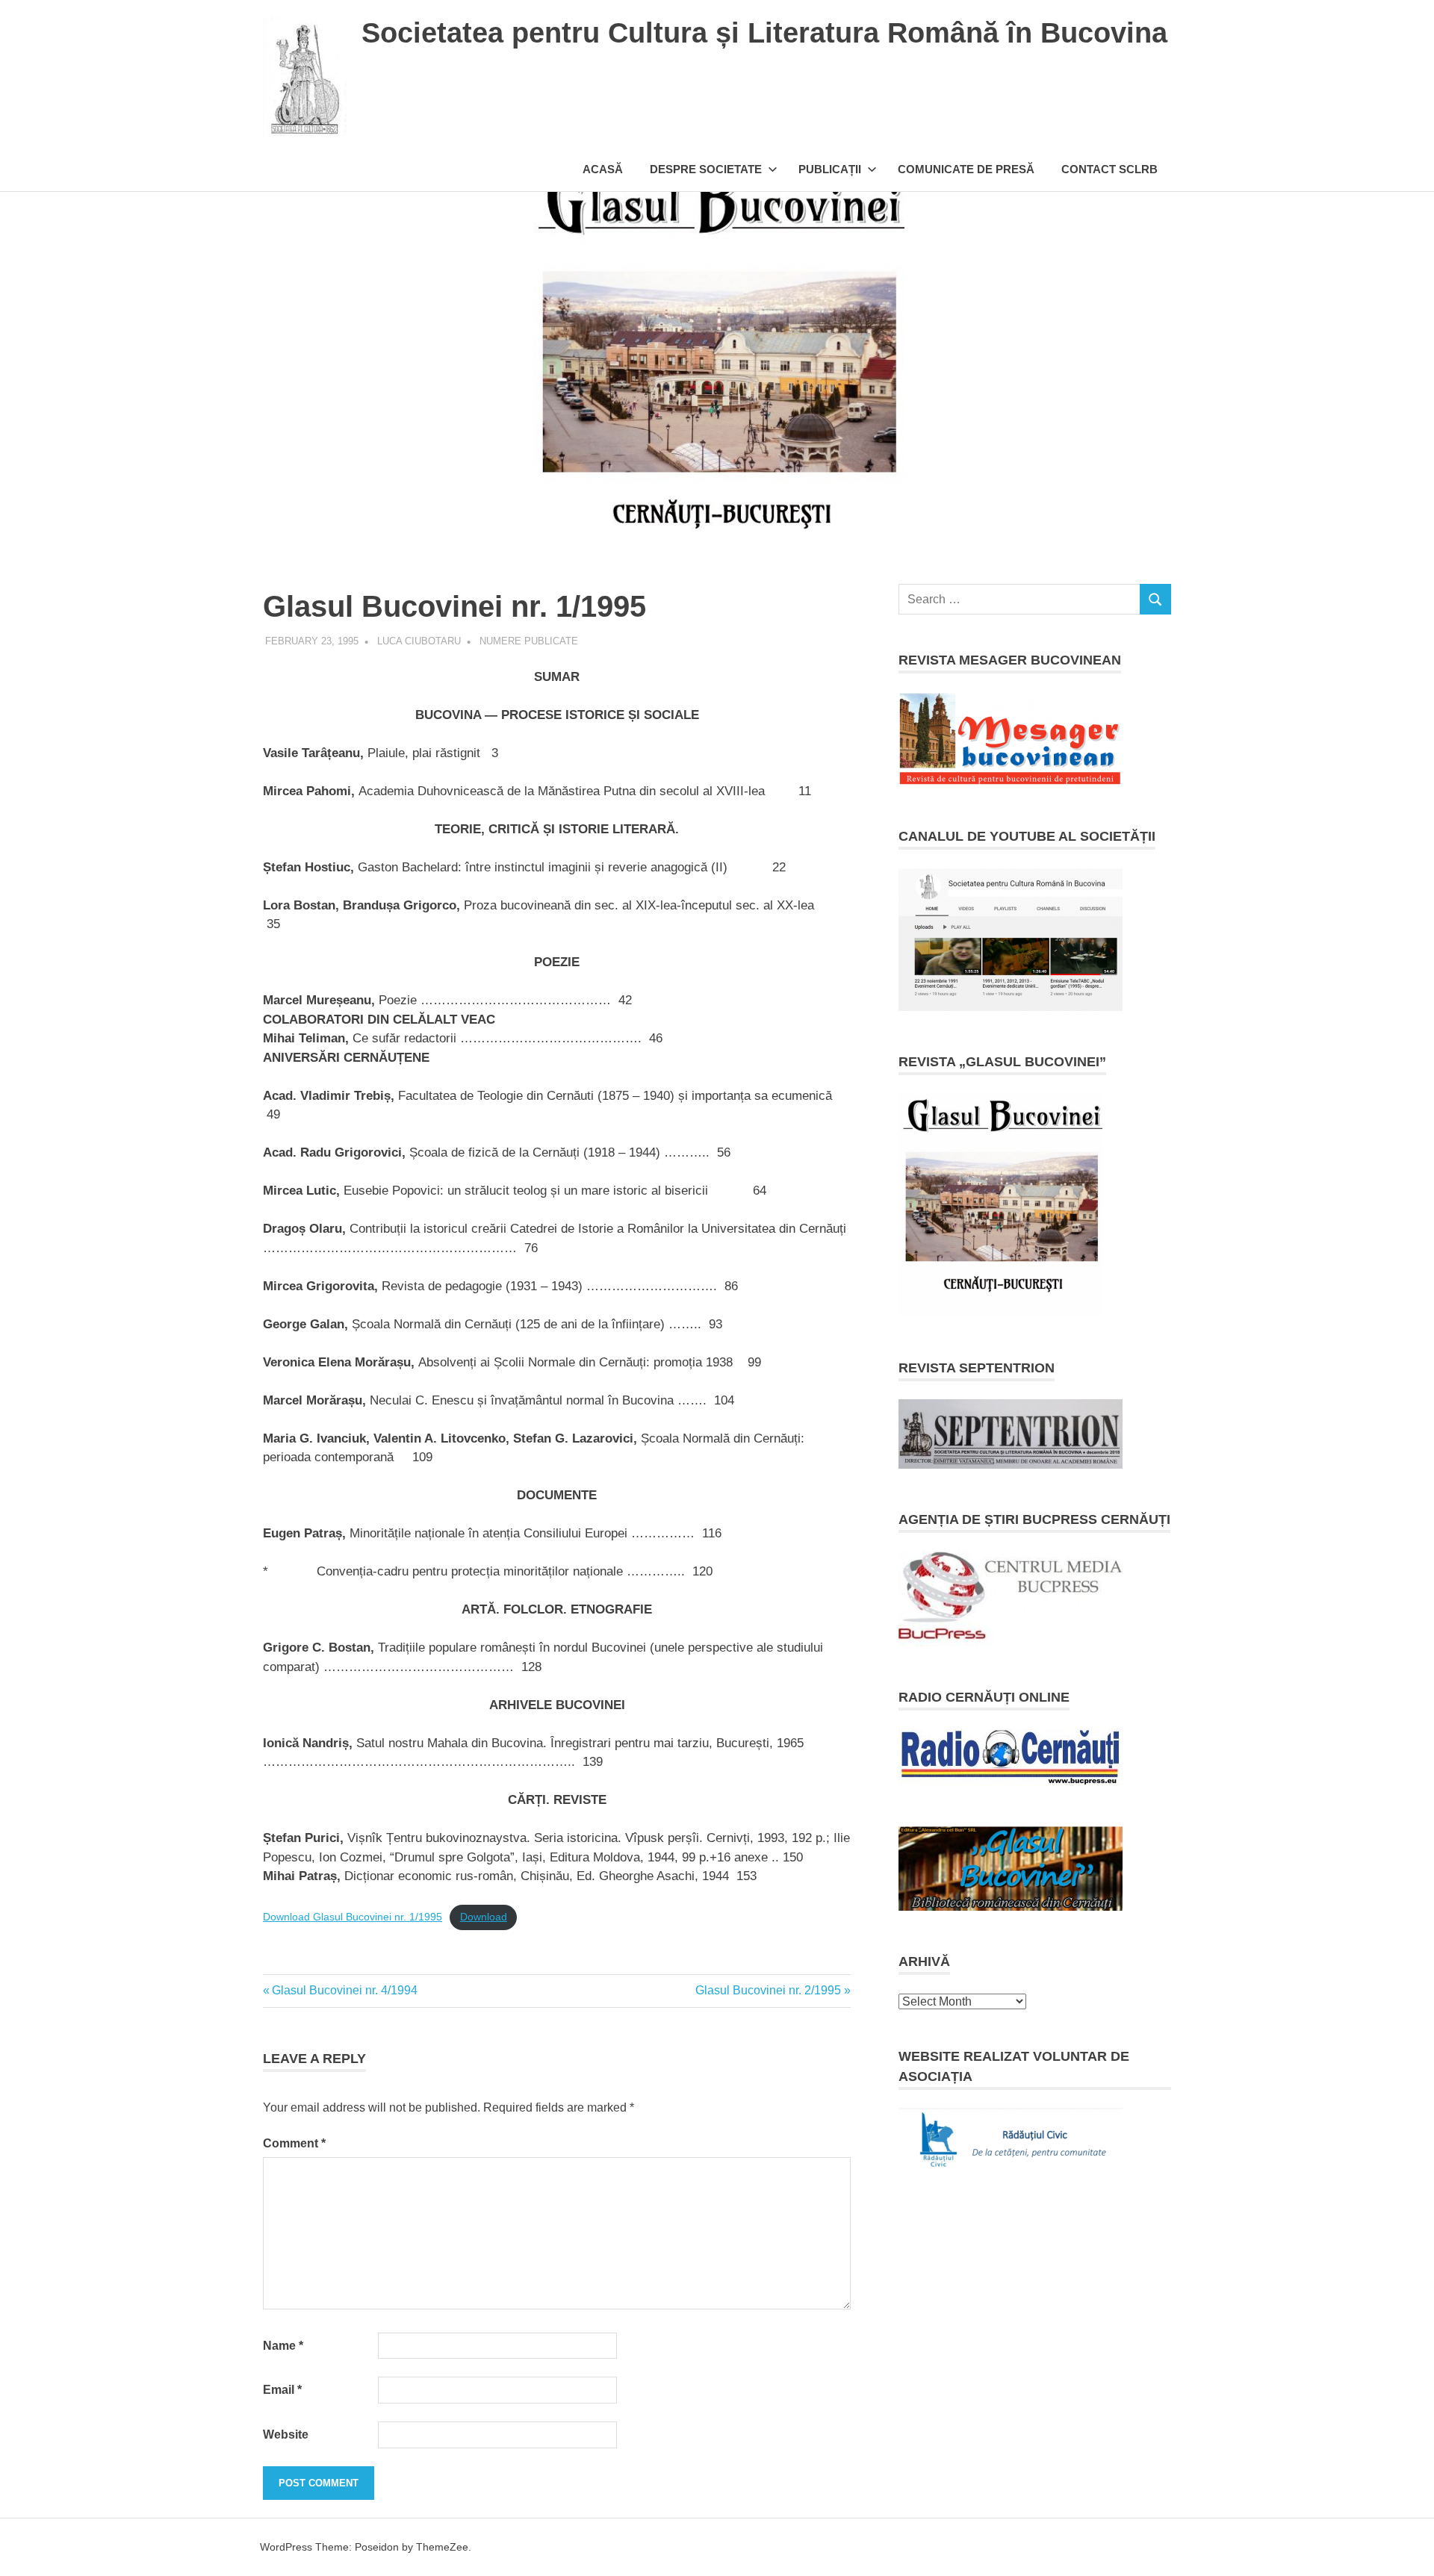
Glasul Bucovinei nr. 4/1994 (344, 1990)
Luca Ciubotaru (419, 641)
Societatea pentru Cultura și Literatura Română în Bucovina (764, 33)
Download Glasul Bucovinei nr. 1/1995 (353, 1917)
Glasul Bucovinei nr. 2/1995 (768, 1990)
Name (283, 2346)
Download (484, 1917)
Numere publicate (529, 641)
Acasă (603, 169)
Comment (294, 2143)
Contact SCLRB (1109, 169)
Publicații (830, 169)
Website (286, 2435)
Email (282, 2390)
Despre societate (706, 169)
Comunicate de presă (966, 169)
